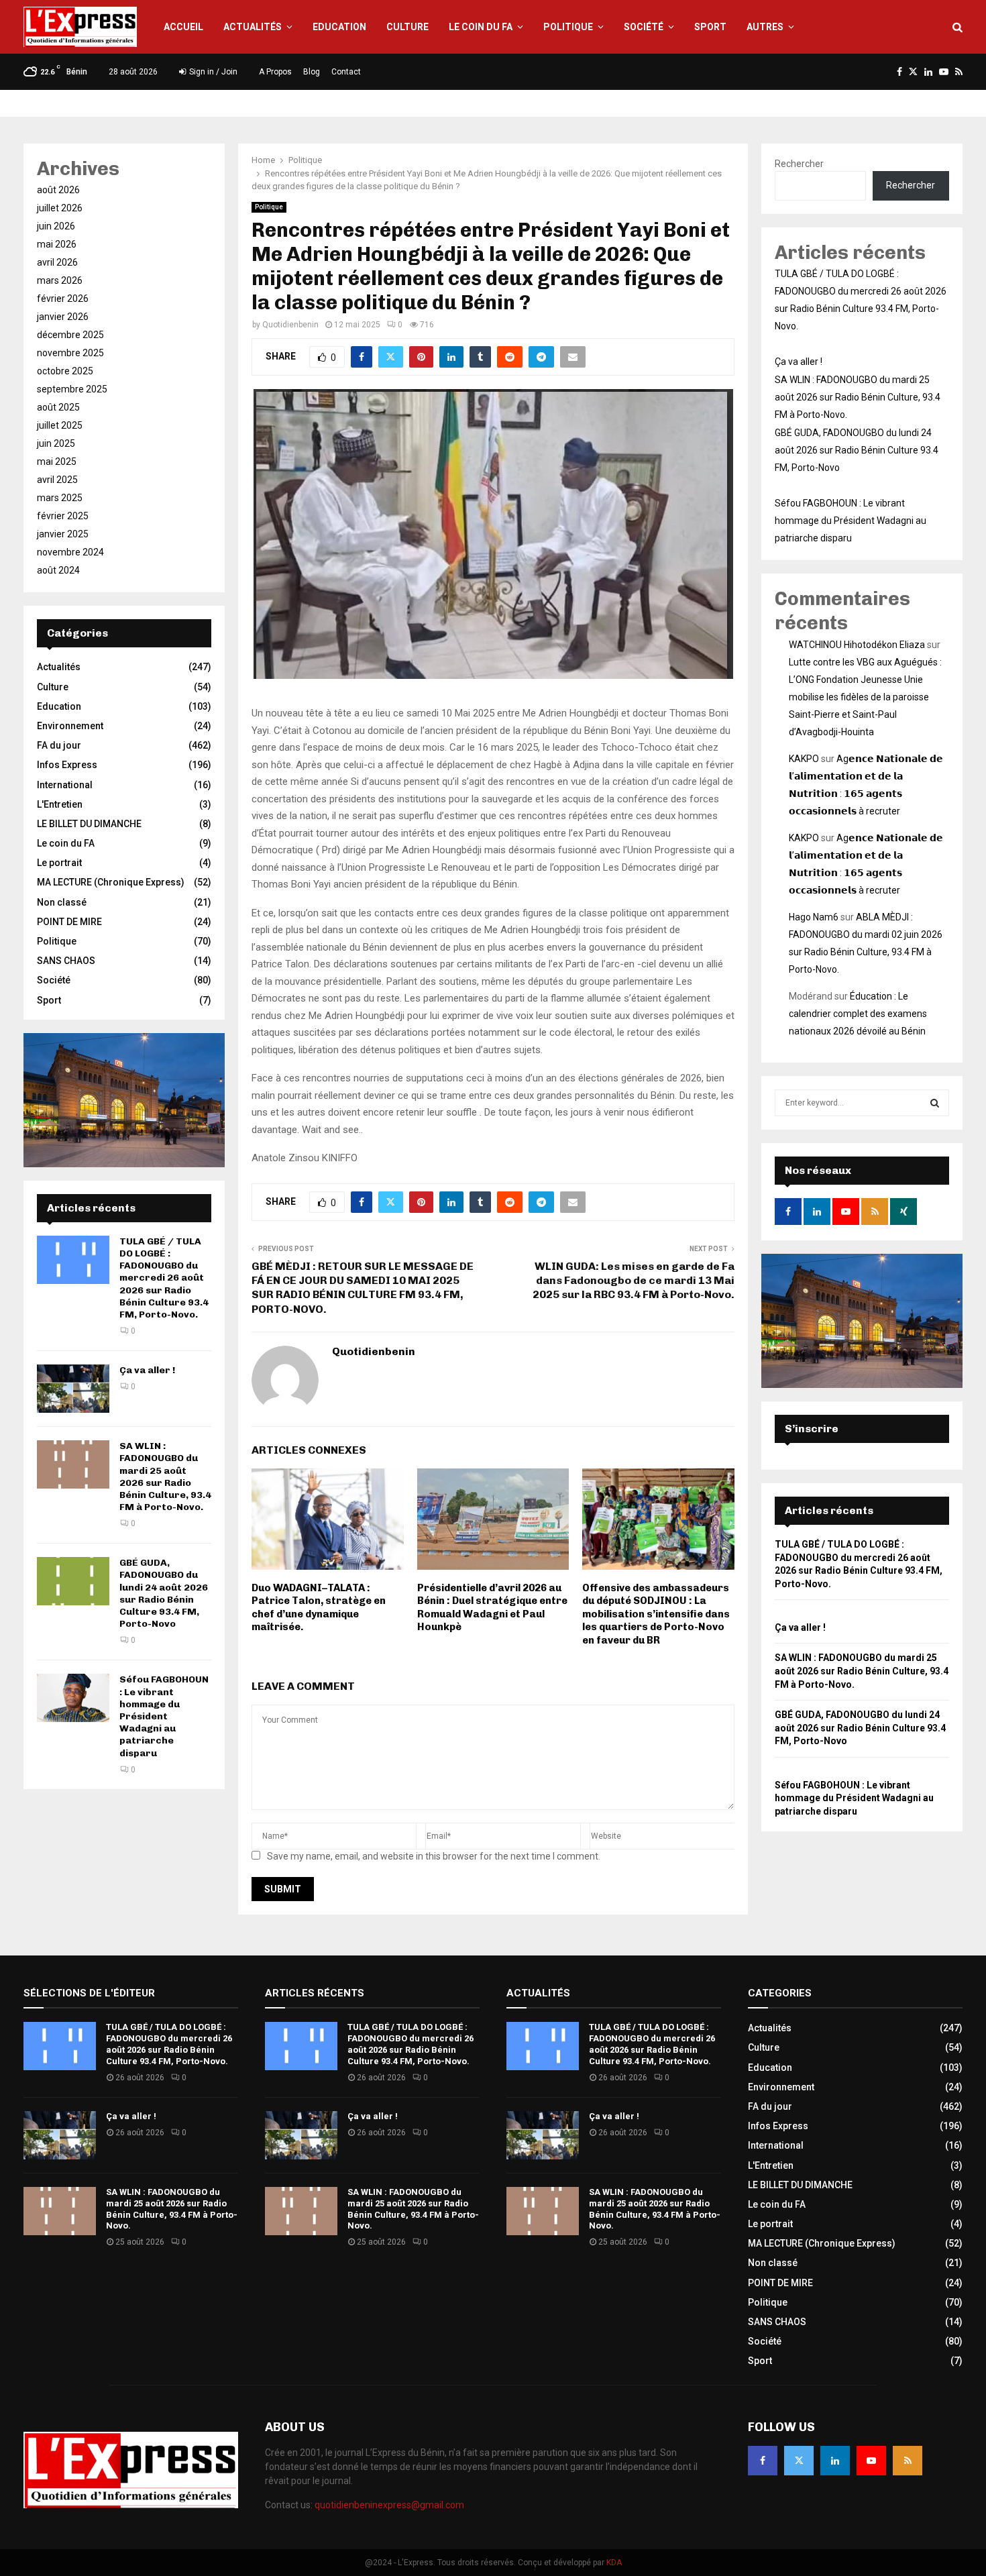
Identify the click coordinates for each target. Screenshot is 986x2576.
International (65, 785)
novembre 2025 (70, 353)
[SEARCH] (935, 1103)
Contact (346, 72)
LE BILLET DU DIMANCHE (89, 824)
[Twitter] (799, 2461)
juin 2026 (56, 226)
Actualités (253, 27)
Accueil (183, 27)
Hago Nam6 (814, 917)
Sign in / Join (212, 72)
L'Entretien (60, 804)
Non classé (62, 902)
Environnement (70, 726)
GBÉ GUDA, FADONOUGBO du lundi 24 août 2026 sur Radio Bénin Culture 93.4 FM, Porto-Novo (164, 1593)
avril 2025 (57, 480)
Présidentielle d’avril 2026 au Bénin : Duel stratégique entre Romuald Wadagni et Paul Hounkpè (492, 1608)
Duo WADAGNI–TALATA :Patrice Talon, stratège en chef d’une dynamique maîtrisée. (319, 1608)
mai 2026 (57, 244)
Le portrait (59, 863)
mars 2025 (60, 498)
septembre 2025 (72, 389)
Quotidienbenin (290, 325)
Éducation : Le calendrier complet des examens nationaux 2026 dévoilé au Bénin (858, 1014)
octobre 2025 (65, 371)
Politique (568, 27)
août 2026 (58, 190)
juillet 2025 (60, 425)
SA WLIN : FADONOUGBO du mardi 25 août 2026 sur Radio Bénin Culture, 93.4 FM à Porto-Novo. (165, 1477)
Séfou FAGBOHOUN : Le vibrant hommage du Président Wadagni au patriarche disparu (164, 1716)
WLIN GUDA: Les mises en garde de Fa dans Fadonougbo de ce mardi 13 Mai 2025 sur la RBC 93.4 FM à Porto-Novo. (634, 1281)
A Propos (275, 72)
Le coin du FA (481, 27)
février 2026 (63, 299)
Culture (407, 27)
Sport (710, 27)
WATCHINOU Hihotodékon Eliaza (857, 645)
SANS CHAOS (66, 961)
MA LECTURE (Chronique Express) (111, 882)
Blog (312, 72)
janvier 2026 (63, 317)
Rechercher (799, 164)
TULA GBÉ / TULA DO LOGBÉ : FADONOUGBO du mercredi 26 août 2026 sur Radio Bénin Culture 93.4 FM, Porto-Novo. (164, 1278)
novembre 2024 (70, 552)
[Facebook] (763, 2461)
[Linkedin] (835, 2461)
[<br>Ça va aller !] (73, 1389)
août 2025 (58, 407)
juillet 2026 (60, 208)
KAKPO (804, 759)
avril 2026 (57, 262)
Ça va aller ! (147, 1370)
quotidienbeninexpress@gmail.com (389, 2505)
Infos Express (67, 765)
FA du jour (59, 745)
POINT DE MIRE (69, 922)
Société (644, 27)
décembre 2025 (70, 335)
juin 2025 (56, 443)
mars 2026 (60, 280)
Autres (765, 27)
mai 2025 (57, 462)
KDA (614, 2563)
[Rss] (908, 2461)
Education (339, 27)
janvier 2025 (63, 534)
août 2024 (58, 570)
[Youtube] (871, 2461)
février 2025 (63, 516)
